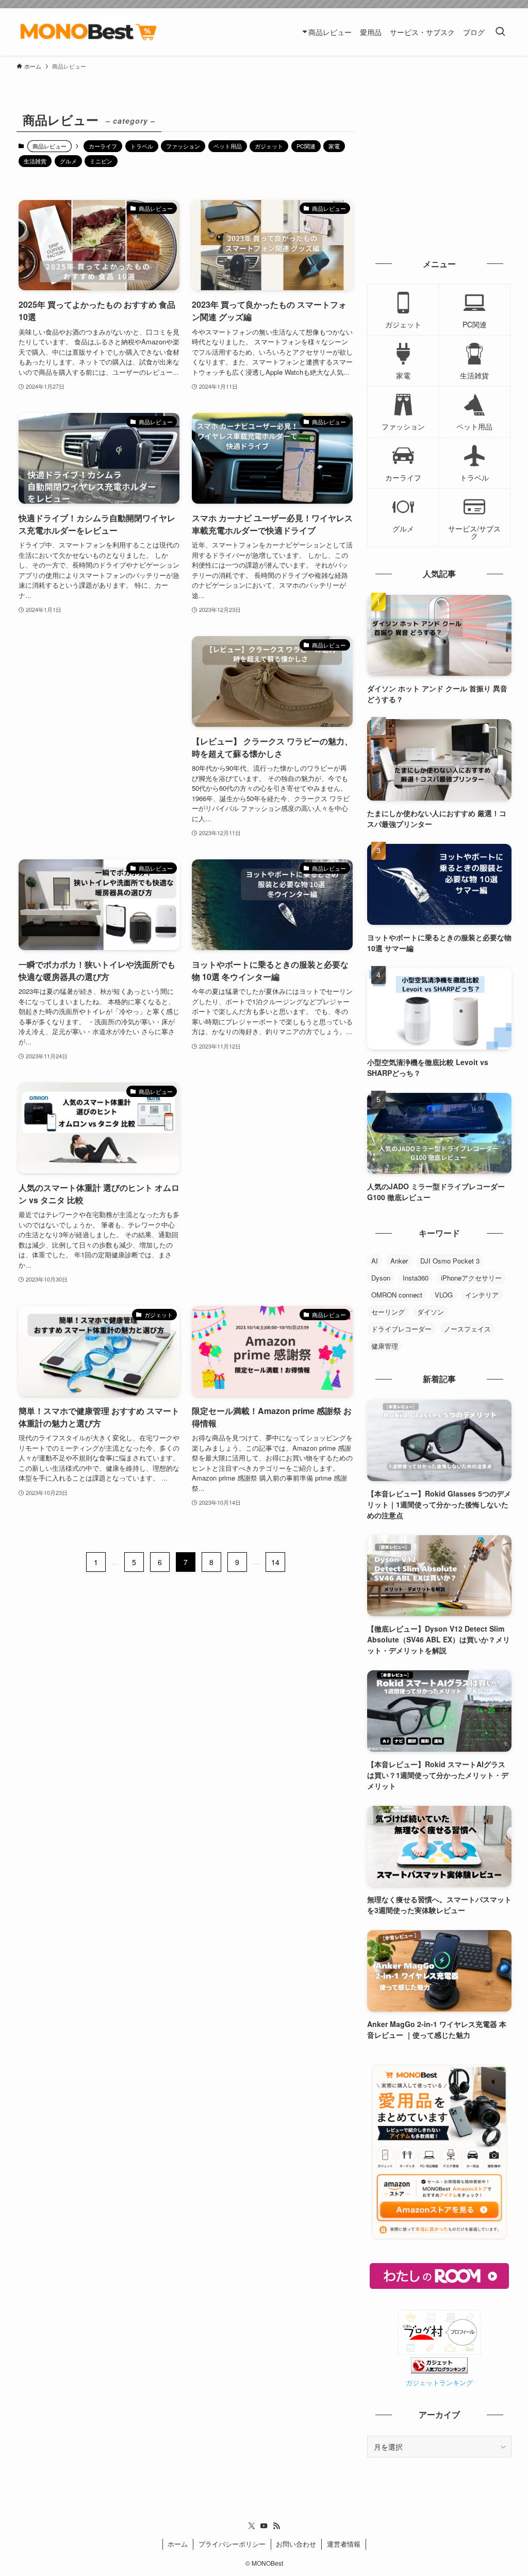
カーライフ (103, 146)
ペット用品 (228, 146)
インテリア (482, 1295)
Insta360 (416, 1278)
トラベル (142, 146)
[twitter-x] (252, 2526)
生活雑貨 (35, 161)
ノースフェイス (467, 1329)
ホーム (178, 2544)
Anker (399, 1261)
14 (275, 1562)
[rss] (276, 2526)
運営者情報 (344, 2544)
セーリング (388, 1312)
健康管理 (385, 1346)
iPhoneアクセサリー (471, 1278)
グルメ (68, 161)
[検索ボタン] (500, 32)
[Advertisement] (99, 720)
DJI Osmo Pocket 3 (450, 1261)
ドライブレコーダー (401, 1329)
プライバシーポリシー (232, 2544)
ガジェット (269, 146)
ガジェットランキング (439, 2383)
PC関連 (306, 146)
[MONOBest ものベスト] (87, 32)
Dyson (381, 1278)
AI (375, 1261)
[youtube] (264, 2526)
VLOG (444, 1295)
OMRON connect (397, 1295)
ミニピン (101, 161)
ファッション (183, 146)
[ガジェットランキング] (439, 2370)
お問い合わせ (296, 2544)
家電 (334, 146)
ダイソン (431, 1312)
